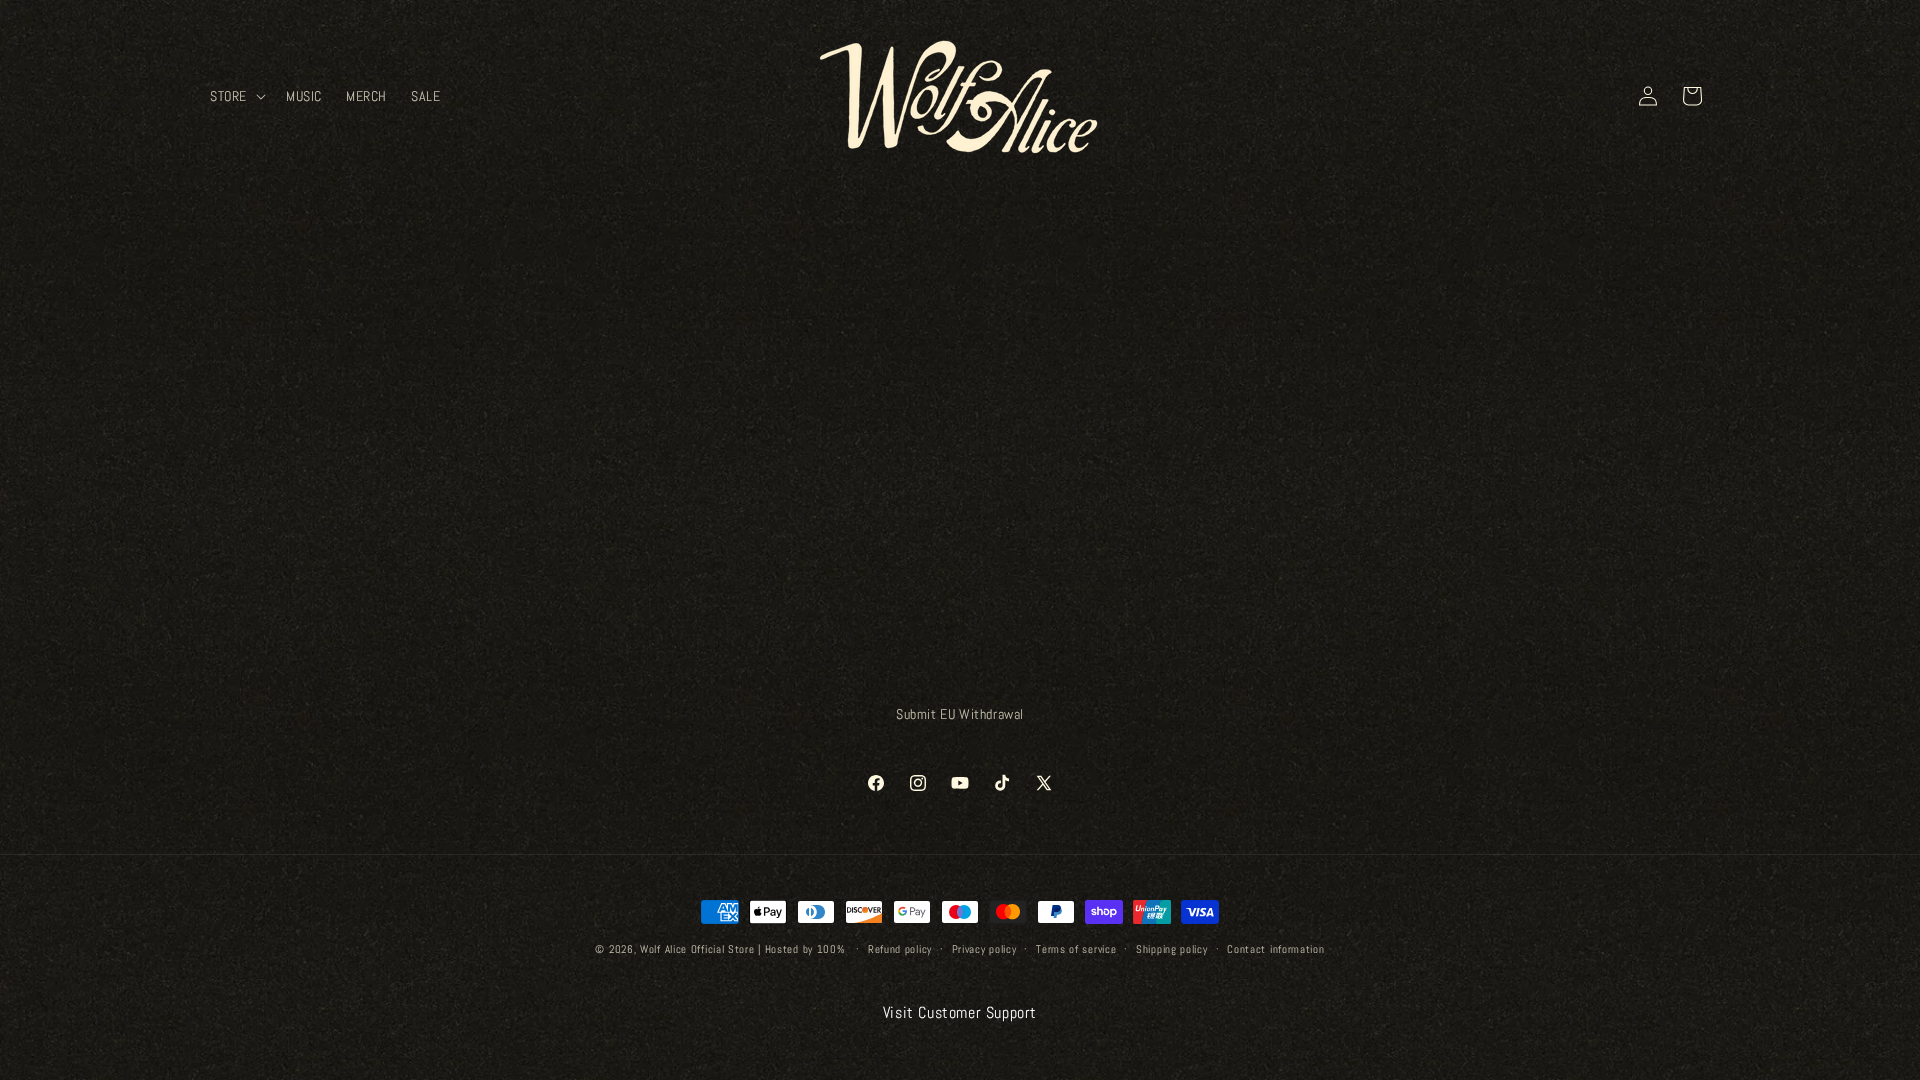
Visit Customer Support (960, 1012)
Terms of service (1076, 949)
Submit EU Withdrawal (960, 714)
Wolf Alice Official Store (697, 949)
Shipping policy (1172, 949)
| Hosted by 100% (801, 949)
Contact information (1275, 949)
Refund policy (900, 949)
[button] (236, 96)
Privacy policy (984, 949)
